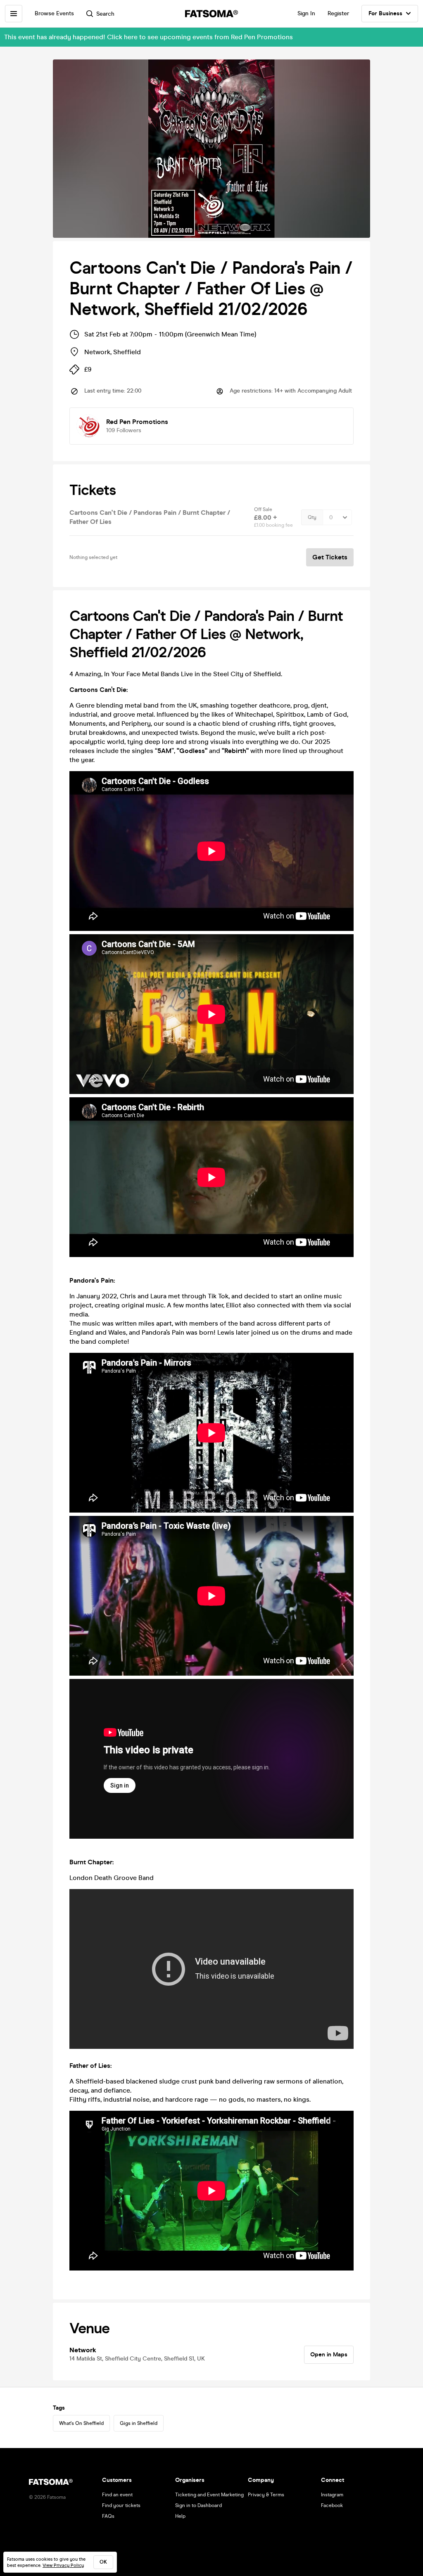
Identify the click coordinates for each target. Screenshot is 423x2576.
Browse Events (54, 13)
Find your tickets (121, 2505)
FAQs (108, 2516)
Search (105, 14)
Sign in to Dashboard (198, 2505)
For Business (385, 13)
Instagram (332, 2495)
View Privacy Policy (63, 2565)
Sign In (306, 13)
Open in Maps (329, 2355)
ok (103, 2562)
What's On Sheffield (81, 2423)
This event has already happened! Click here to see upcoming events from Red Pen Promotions (149, 37)
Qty (312, 517)
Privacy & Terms (266, 2495)
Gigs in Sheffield (139, 2423)
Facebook (332, 2505)
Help (180, 2516)
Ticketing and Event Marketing (209, 2495)
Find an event (117, 2495)
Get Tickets (330, 557)
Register (338, 13)
